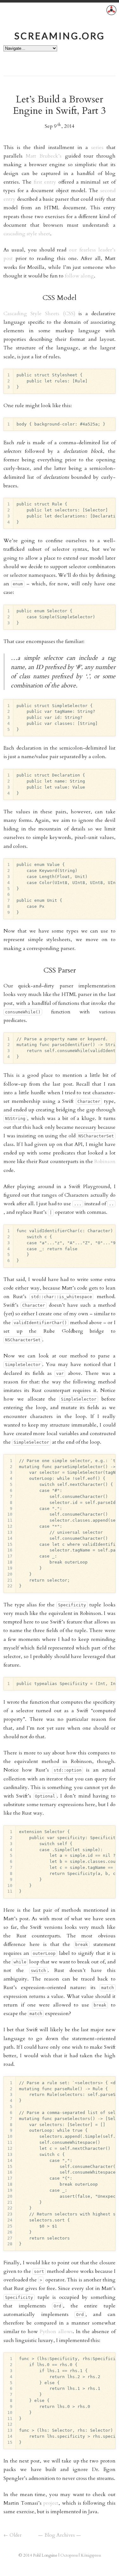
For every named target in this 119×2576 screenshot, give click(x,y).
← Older (13, 2535)
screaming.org (60, 36)
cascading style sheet (27, 234)
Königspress (91, 2555)
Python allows (56, 2332)
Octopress (69, 2555)
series (97, 147)
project (51, 2503)
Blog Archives (60, 2535)
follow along (79, 276)
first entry (45, 182)
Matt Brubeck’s (44, 156)
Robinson (105, 1161)
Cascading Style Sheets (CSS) (39, 314)
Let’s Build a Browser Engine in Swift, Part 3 (60, 105)
